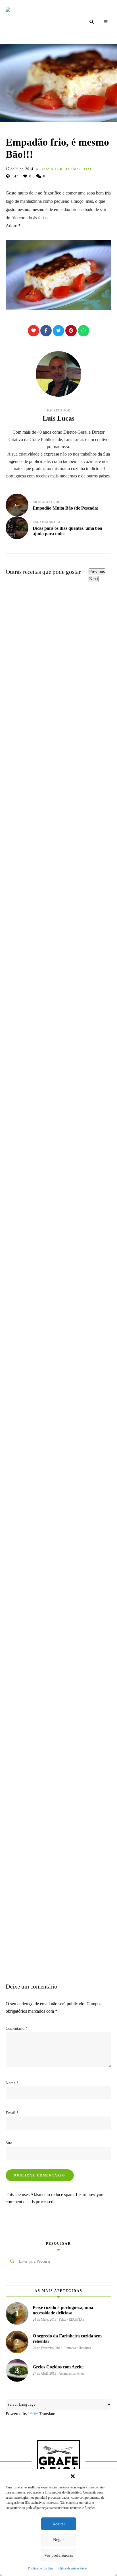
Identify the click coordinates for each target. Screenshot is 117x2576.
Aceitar (59, 2524)
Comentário (17, 2028)
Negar (58, 2540)
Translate (47, 2414)
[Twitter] (58, 331)
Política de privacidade (72, 2568)
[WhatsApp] (83, 331)
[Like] (34, 331)
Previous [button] (97, 571)
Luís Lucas (58, 418)
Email (12, 2113)
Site (9, 2143)
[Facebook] (46, 331)
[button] (73, 2476)
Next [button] (94, 579)
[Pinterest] (71, 331)
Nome (12, 2083)
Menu (106, 22)
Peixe (87, 169)
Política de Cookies (41, 2568)
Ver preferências (59, 2555)
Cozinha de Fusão (60, 169)
